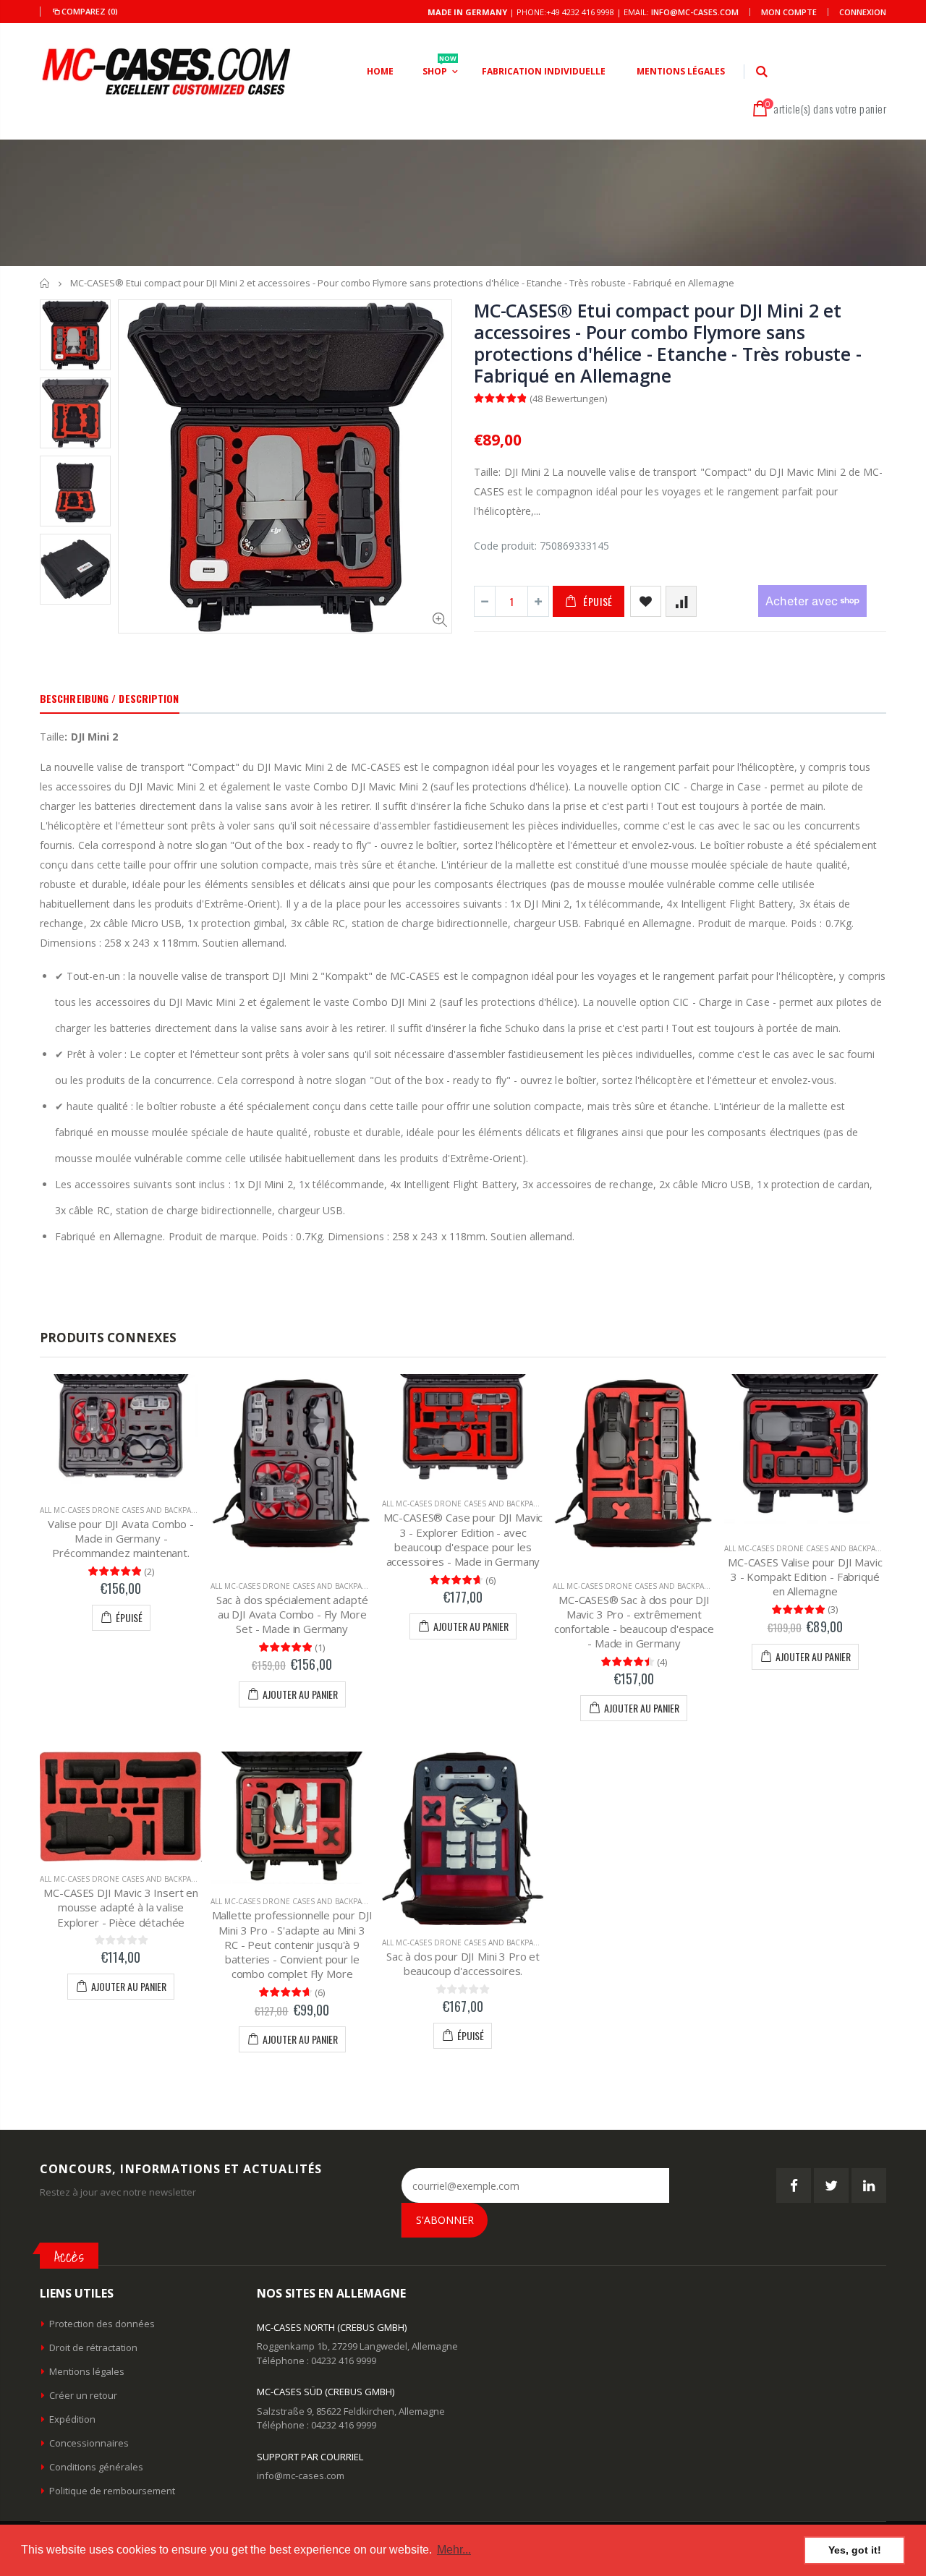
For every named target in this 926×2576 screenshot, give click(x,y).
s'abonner (445, 2220)
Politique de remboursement (112, 2491)
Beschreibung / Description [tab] (110, 698)
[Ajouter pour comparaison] (681, 601)
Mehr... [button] (454, 2550)
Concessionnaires (89, 2443)
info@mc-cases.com (695, 12)
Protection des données (102, 2324)
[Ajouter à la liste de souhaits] (646, 601)
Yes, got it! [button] (855, 2550)
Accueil (45, 283)
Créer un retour (83, 2395)
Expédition (72, 2419)
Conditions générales (96, 2467)
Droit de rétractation (93, 2347)
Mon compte (789, 12)
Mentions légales (87, 2371)
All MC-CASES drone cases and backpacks (122, 1510)
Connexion (863, 12)
